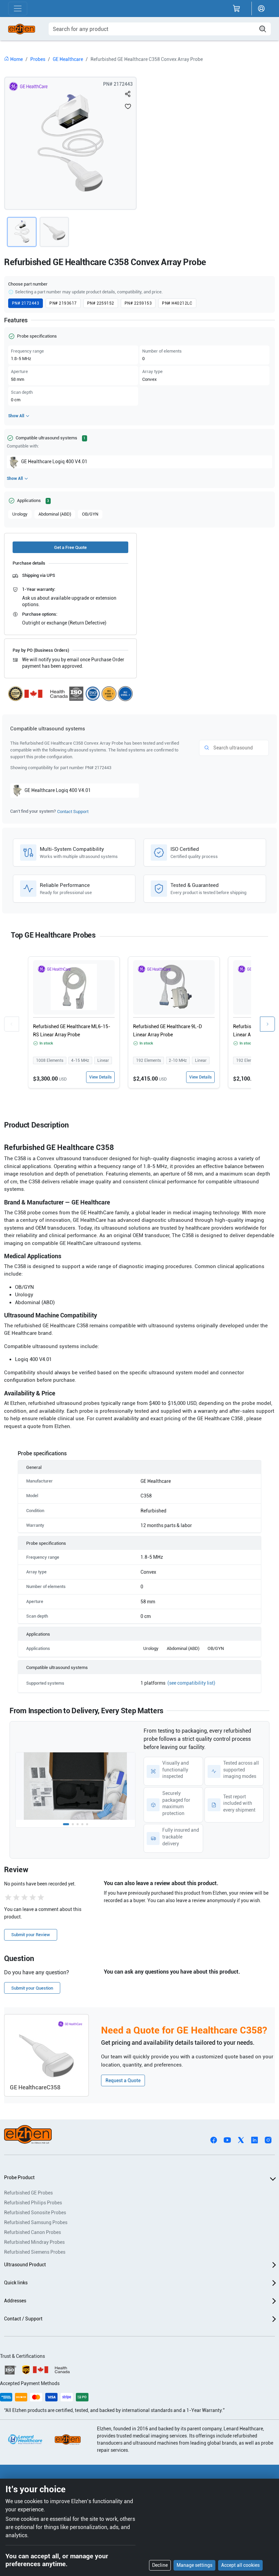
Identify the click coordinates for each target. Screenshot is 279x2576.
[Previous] (12, 1024)
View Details (100, 1077)
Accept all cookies (240, 2565)
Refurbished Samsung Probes (36, 2222)
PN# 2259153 (138, 303)
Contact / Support (23, 2319)
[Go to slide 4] (82, 1824)
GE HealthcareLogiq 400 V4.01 (54, 461)
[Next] (267, 1024)
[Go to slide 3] (78, 1824)
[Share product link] (128, 94)
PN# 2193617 (63, 303)
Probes (38, 59)
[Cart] (236, 9)
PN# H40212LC (177, 303)
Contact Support (73, 812)
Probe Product (19, 2177)
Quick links (16, 2283)
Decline (160, 2565)
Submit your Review (31, 1935)
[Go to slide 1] (66, 1824)
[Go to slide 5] (87, 1824)
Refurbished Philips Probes (33, 2203)
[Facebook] (214, 2140)
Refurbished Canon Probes (32, 2232)
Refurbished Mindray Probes (34, 2242)
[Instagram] (268, 2140)
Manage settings (194, 2565)
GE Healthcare (68, 59)
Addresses (15, 2301)
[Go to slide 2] (73, 1824)
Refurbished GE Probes (28, 2193)
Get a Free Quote (70, 547)
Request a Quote (123, 2080)
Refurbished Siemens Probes (35, 2252)
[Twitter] (241, 2140)
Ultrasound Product (25, 2265)
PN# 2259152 (101, 303)
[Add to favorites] (128, 106)
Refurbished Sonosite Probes (35, 2213)
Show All (16, 416)
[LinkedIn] (255, 2140)
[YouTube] (227, 2140)
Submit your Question (32, 1988)
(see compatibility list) (191, 1683)
